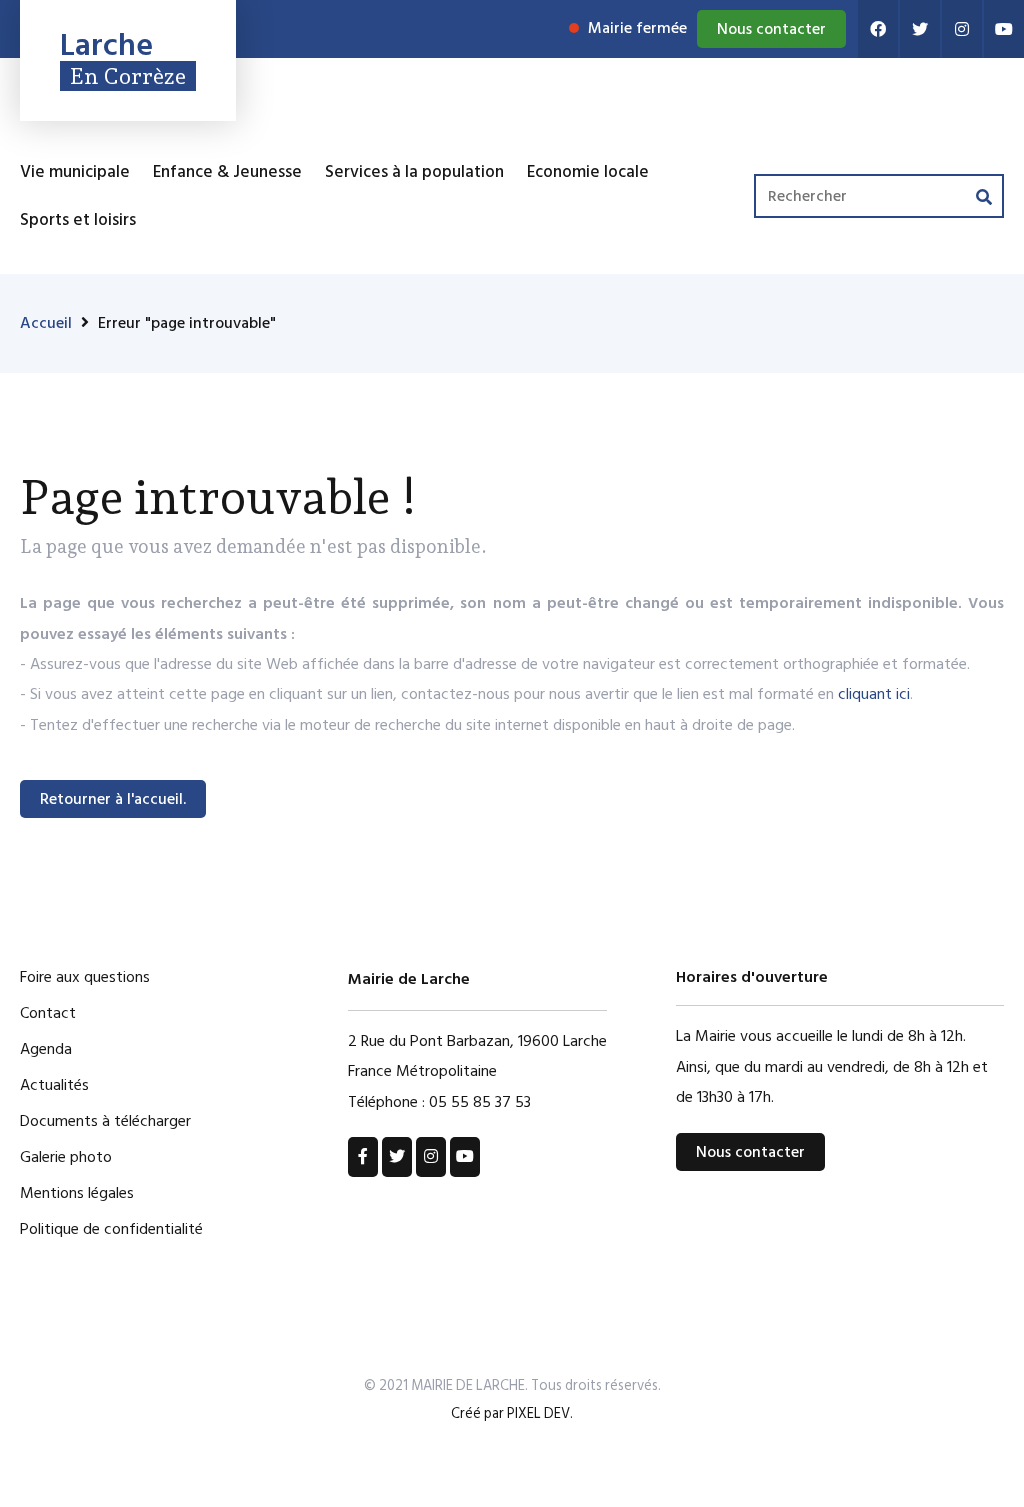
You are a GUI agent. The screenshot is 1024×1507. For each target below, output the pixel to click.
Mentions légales (77, 1193)
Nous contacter (771, 29)
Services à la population (414, 172)
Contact (48, 1013)
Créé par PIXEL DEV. (512, 1413)
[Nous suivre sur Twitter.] (920, 29)
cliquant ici (874, 694)
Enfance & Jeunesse (227, 172)
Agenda (46, 1049)
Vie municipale (75, 172)
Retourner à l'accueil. (113, 799)
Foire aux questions (85, 977)
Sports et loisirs (78, 220)
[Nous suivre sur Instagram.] (962, 29)
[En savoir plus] (363, 1157)
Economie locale (588, 172)
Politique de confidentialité (111, 1229)
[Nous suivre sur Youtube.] (1004, 29)
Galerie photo (66, 1157)
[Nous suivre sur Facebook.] (878, 29)
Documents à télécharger (105, 1121)
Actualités (54, 1085)
